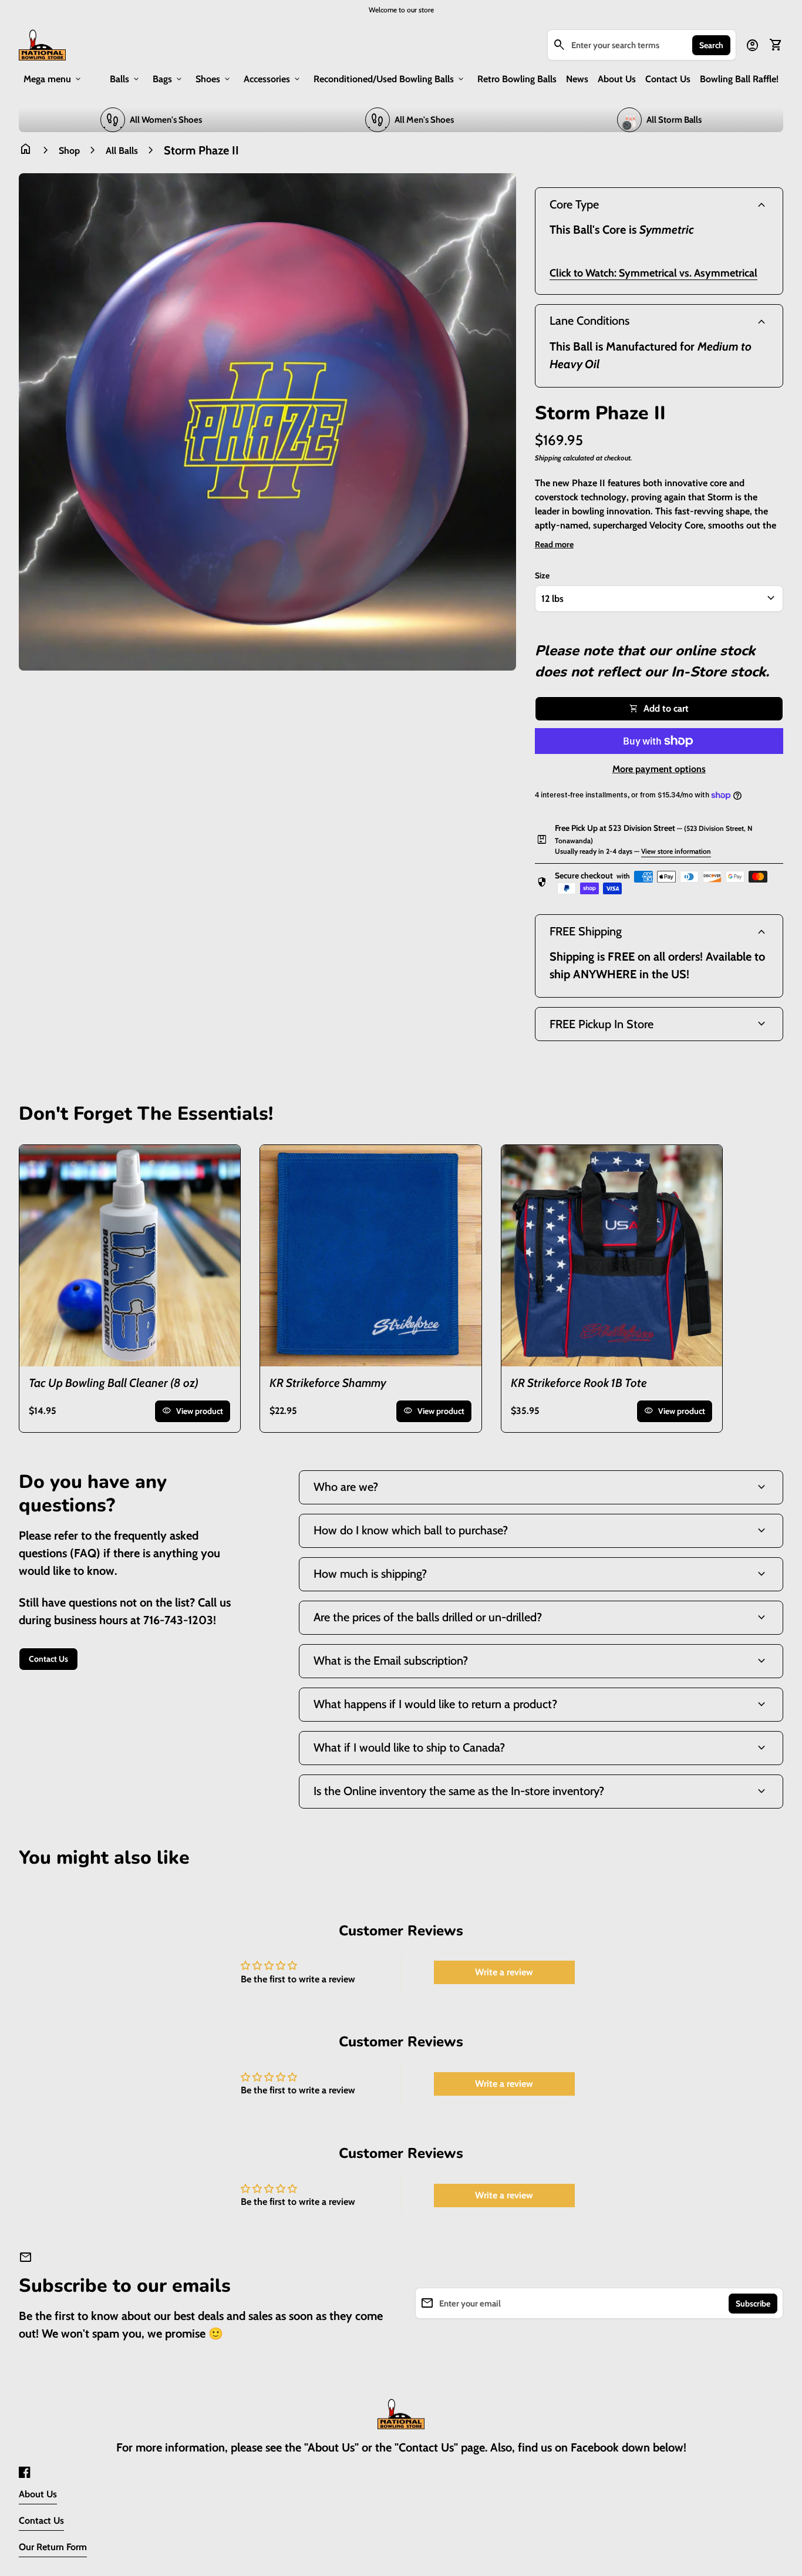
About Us (617, 79)
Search (711, 45)
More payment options (659, 769)
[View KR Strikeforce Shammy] (370, 1255)
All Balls (122, 151)
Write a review (504, 1972)
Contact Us (668, 79)
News (577, 79)
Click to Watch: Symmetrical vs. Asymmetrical (653, 273)
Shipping (548, 458)
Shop (69, 151)
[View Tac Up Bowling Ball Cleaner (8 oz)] (130, 1255)
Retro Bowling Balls (517, 79)
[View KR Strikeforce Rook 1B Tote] (612, 1255)
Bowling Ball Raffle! (739, 79)
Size (542, 575)
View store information (676, 851)
